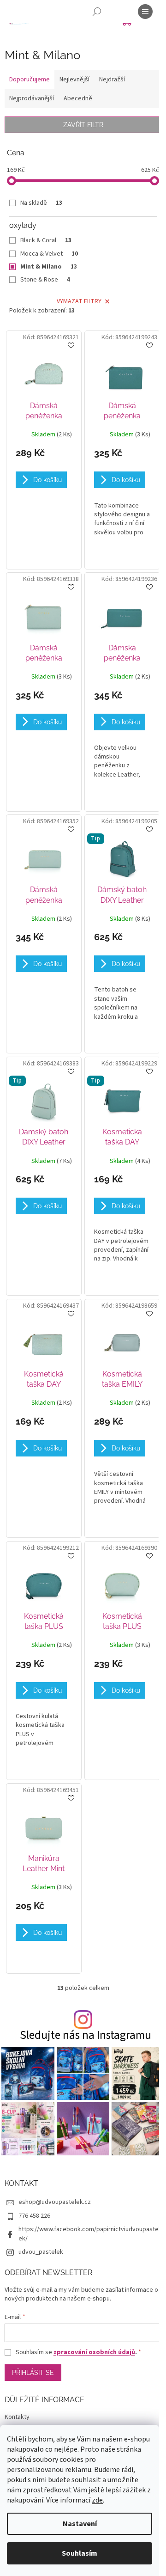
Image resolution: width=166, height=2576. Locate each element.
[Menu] (145, 12)
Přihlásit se (33, 2373)
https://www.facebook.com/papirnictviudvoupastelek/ (89, 2234)
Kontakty (17, 2417)
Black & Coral (46, 240)
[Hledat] (97, 12)
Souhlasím (80, 2553)
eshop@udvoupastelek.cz (55, 2202)
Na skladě (41, 203)
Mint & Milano (49, 267)
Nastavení (80, 2524)
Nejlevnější (74, 80)
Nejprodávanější (32, 98)
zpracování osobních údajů (94, 2352)
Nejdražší (112, 80)
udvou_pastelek (41, 2252)
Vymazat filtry (79, 301)
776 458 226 (34, 2216)
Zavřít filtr (83, 125)
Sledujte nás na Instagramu (86, 2035)
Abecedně (78, 98)
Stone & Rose (45, 280)
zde (97, 2500)
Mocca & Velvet (49, 254)
